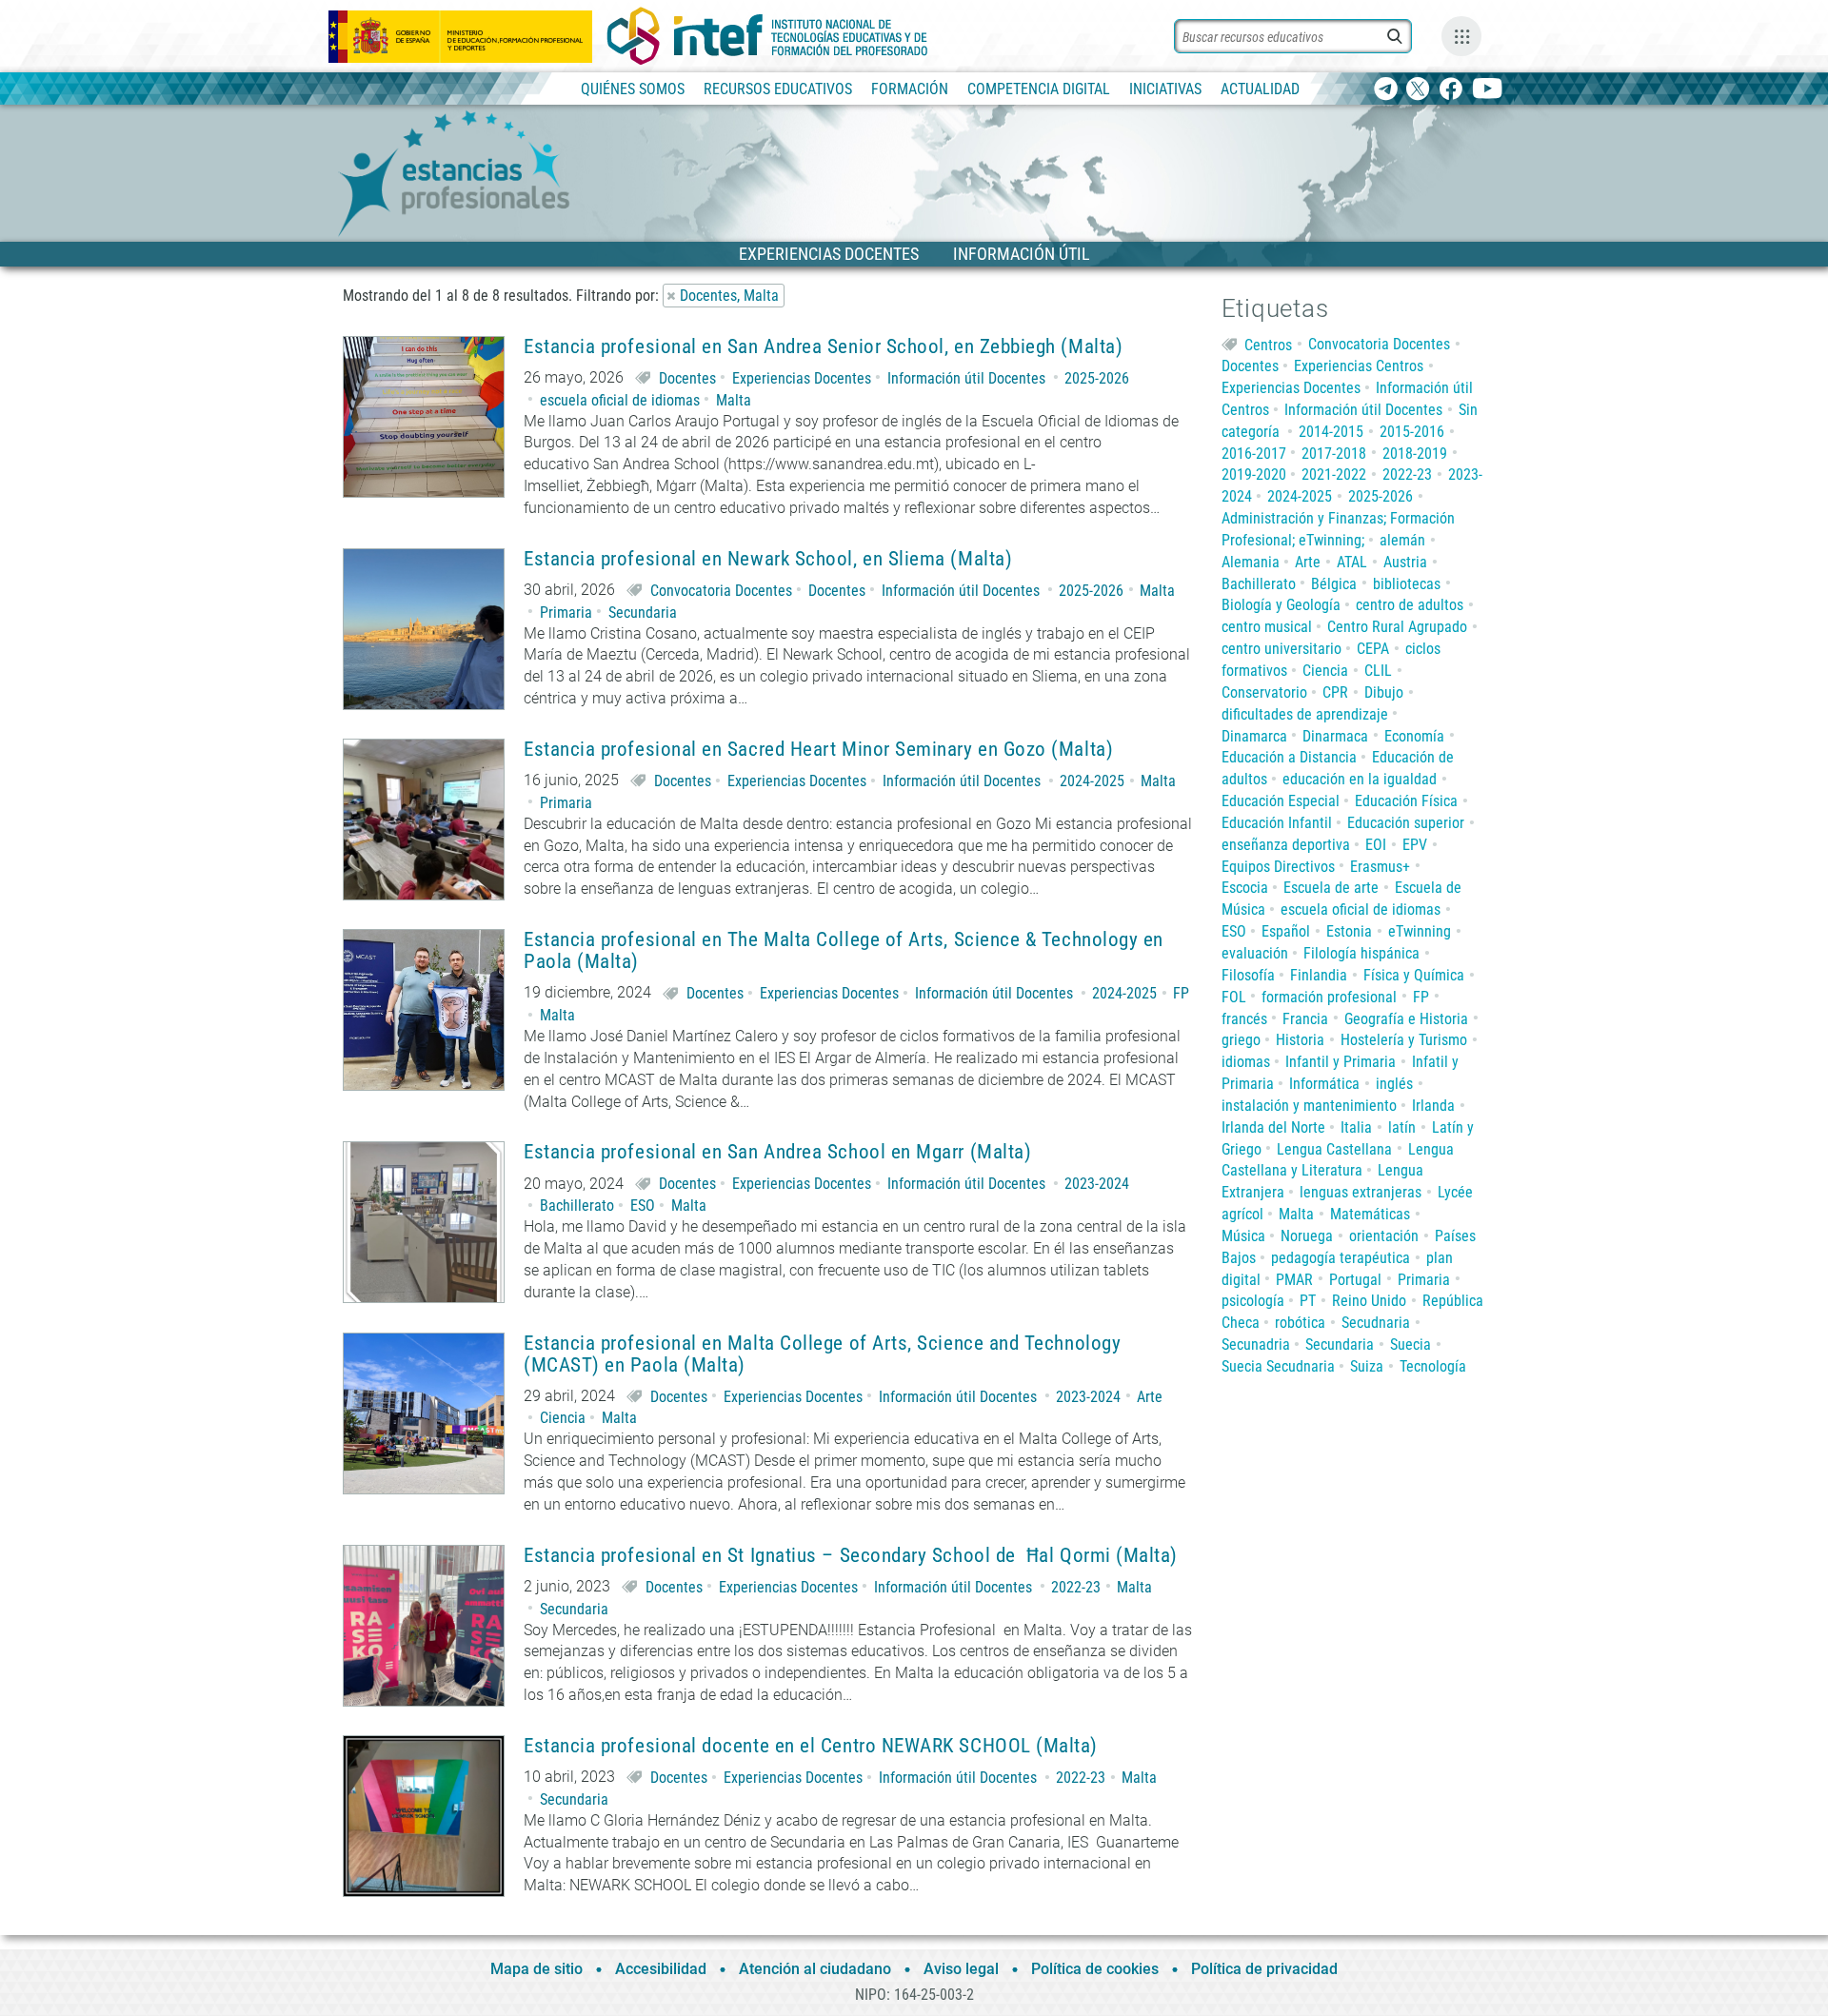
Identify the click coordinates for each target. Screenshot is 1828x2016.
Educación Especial (1281, 801)
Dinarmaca (1335, 736)
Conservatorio (1264, 692)
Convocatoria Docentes (721, 591)
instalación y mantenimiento (1309, 1106)
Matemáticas (1370, 1214)
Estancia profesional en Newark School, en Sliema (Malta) (768, 559)
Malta (734, 400)
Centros (1268, 344)
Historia (1300, 1040)
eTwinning (1420, 931)
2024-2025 (1092, 781)
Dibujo (1384, 692)
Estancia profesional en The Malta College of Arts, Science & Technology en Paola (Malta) (844, 951)
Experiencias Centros (1359, 366)
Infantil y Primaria (1341, 1062)
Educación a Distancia (1289, 757)
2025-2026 (1097, 378)
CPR (1335, 692)
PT (1308, 1301)
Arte (1150, 1397)
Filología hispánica (1361, 953)
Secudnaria (1376, 1323)
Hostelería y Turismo (1404, 1040)
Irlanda (1433, 1106)
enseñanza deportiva (1286, 845)
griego (1241, 1040)
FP (1181, 993)
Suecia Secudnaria (1278, 1366)
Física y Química (1414, 975)
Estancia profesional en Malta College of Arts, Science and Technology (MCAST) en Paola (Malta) (822, 1354)
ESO (643, 1206)
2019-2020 (1254, 474)
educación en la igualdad (1360, 779)
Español (1286, 931)
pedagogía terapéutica (1341, 1258)
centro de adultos (1410, 605)
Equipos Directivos (1278, 867)
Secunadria (1256, 1344)
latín (1402, 1127)
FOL (1234, 997)
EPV (1415, 845)
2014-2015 (1331, 432)
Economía (1414, 736)
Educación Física (1406, 801)
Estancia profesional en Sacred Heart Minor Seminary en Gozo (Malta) (818, 750)
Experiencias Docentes (802, 378)
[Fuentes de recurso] (1461, 36)
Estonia (1349, 931)
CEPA (1373, 649)
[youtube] (1488, 90)
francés (1244, 1019)
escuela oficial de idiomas (620, 400)
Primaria (566, 613)
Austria (1405, 562)
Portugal (1355, 1280)
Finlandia (1319, 975)
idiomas (1246, 1062)
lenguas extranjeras (1361, 1192)
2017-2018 (1334, 454)
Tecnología (1433, 1366)
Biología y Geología (1281, 605)
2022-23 (1076, 1587)
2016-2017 (1254, 454)
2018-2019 (1415, 454)
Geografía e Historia (1406, 1019)
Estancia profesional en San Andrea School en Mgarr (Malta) (777, 1152)
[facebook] (1450, 90)
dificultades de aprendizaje (1305, 714)
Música (1243, 1236)
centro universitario (1282, 649)
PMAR (1294, 1280)
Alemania (1251, 562)
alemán (1402, 540)
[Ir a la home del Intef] (767, 36)
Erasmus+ (1380, 867)
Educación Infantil (1277, 823)
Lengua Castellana (1334, 1149)
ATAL (1352, 562)
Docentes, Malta (729, 296)
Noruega (1307, 1236)
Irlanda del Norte (1273, 1127)
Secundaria (643, 613)
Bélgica (1334, 584)
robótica (1300, 1323)
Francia (1305, 1019)
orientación (1384, 1236)
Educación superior (1406, 823)
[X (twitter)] (1418, 90)
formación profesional (1329, 997)
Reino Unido (1369, 1301)
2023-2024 (1097, 1184)
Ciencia (563, 1418)
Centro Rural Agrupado (1397, 627)
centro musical (1267, 627)
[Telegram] (1386, 90)
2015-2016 (1412, 432)
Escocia (1245, 888)
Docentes (687, 378)
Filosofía (1248, 975)
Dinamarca (1254, 736)
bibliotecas (1407, 584)
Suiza (1367, 1366)
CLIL (1378, 671)
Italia (1356, 1127)
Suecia (1411, 1344)
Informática (1324, 1084)
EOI (1376, 845)
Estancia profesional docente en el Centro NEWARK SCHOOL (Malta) (811, 1746)
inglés (1394, 1084)
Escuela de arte (1331, 888)
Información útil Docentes (966, 378)
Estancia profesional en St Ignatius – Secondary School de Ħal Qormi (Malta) (851, 1556)
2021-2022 (1334, 474)
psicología (1253, 1301)
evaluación (1255, 953)
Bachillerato (577, 1206)
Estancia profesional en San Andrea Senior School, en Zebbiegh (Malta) (823, 347)
